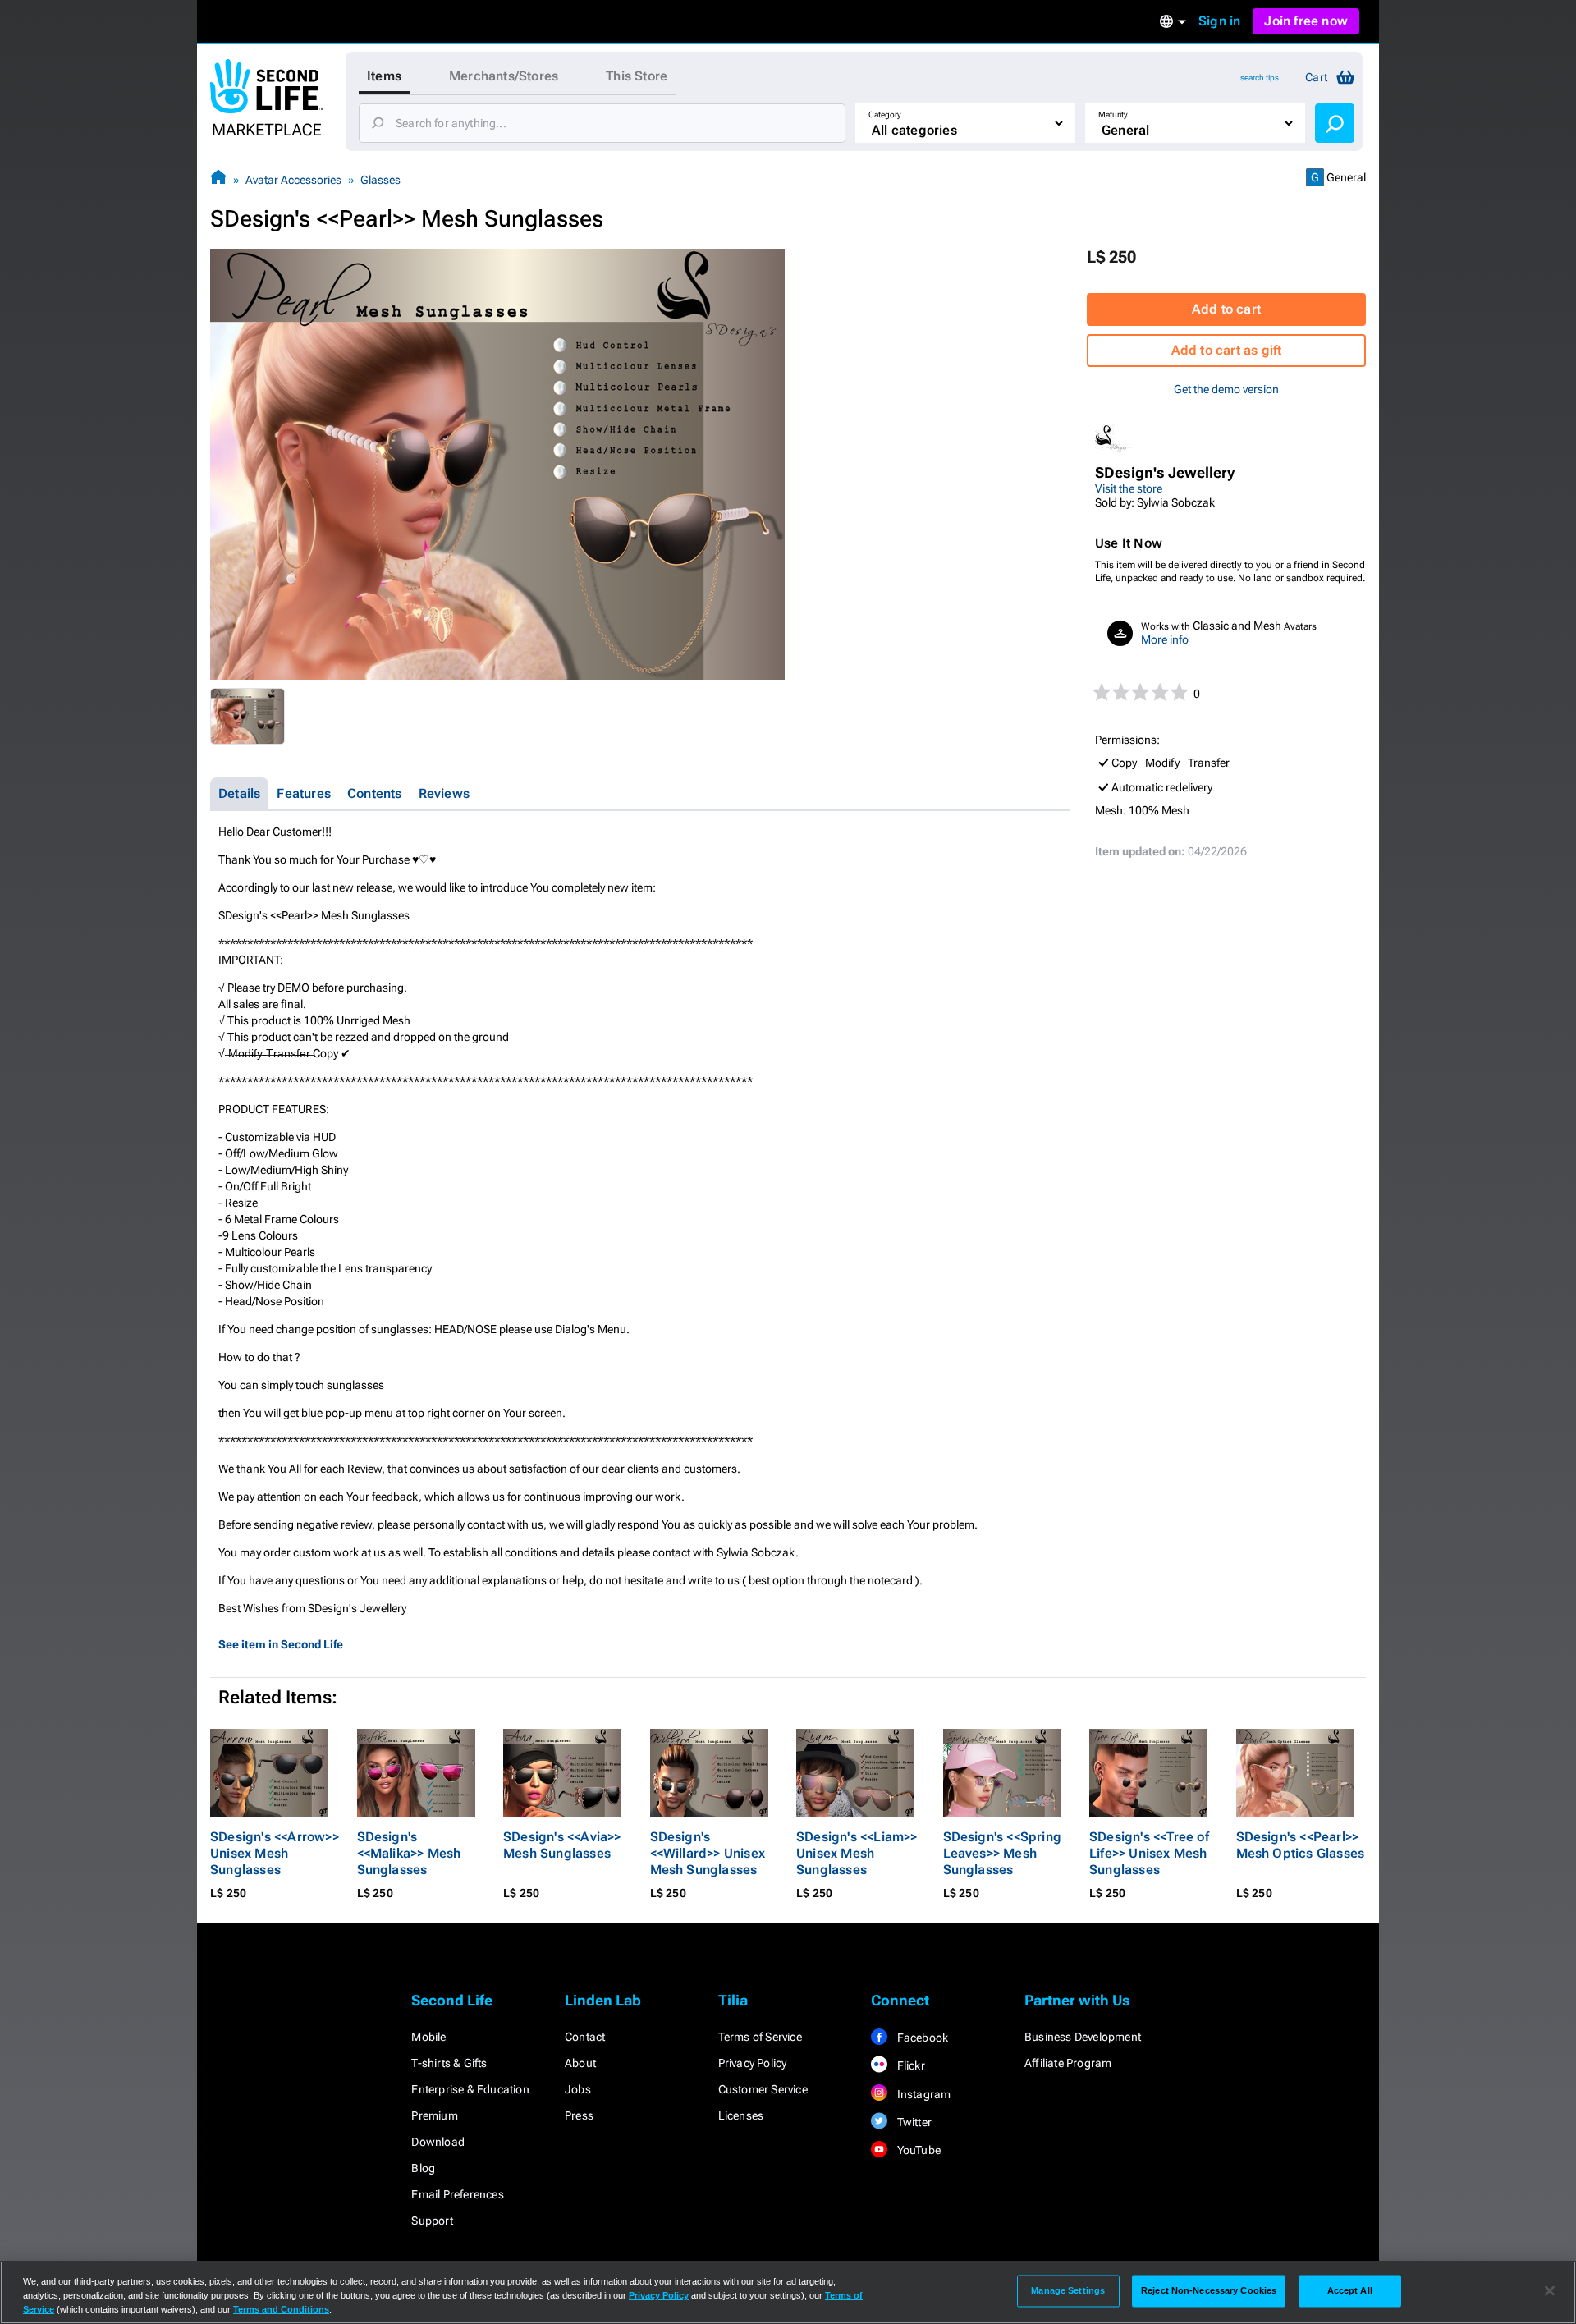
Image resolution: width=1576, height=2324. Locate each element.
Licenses (741, 2115)
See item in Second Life (281, 1644)
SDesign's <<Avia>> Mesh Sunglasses (562, 1845)
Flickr (909, 2065)
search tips (1260, 78)
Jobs (578, 2089)
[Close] (1550, 2291)
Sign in (1219, 21)
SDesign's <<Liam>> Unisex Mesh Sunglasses (857, 1853)
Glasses (380, 180)
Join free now (1306, 21)
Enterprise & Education (470, 2089)
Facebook (921, 2038)
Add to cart (1226, 309)
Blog (423, 2168)
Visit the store (1129, 488)
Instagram (922, 2094)
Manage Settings (1068, 2290)
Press (579, 2115)
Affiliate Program (1068, 2063)
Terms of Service (760, 2037)
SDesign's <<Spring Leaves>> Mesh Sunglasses (1003, 1853)
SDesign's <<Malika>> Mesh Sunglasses (409, 1853)
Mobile (428, 2037)
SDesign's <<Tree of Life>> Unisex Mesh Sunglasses (1149, 1853)
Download (438, 2142)
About (580, 2063)
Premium (434, 2115)
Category (885, 115)
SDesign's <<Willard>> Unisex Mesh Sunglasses (708, 1853)
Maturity (1113, 115)
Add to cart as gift (1227, 350)
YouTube (917, 2150)
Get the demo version (1226, 389)
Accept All (1350, 2290)
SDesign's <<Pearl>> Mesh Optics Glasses (1301, 1845)
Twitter (913, 2122)
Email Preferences (457, 2194)
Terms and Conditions (281, 2309)
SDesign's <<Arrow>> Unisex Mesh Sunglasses (275, 1853)
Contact (585, 2037)
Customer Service (763, 2089)
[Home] (218, 179)
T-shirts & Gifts (449, 2063)
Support (432, 2221)
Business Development (1083, 2037)
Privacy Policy (753, 2063)
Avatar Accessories (293, 180)
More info (1165, 639)
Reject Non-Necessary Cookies (1209, 2290)
